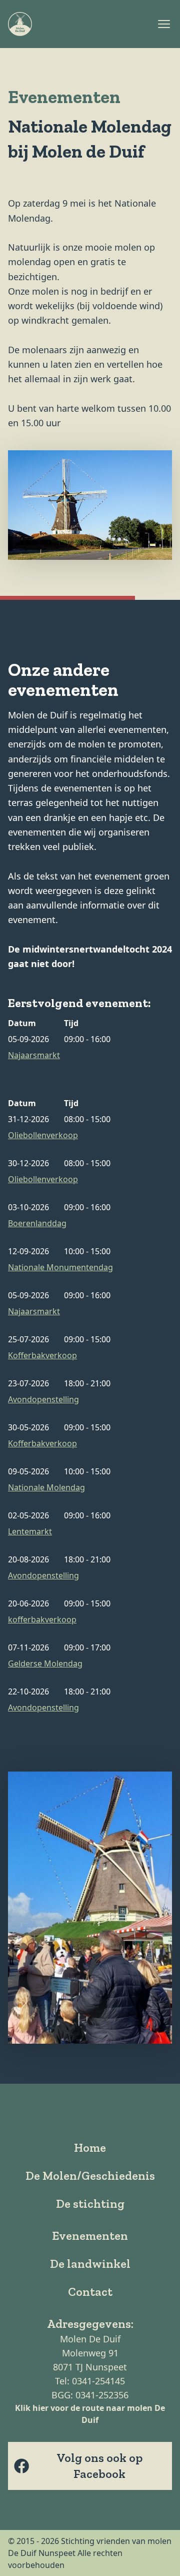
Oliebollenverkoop (43, 1135)
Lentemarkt (30, 1531)
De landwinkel (90, 2264)
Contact (90, 2292)
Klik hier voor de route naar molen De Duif (90, 2414)
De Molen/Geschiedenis (90, 2176)
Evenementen (90, 2236)
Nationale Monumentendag (60, 1267)
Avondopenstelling (43, 1399)
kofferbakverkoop (42, 1619)
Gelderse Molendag (45, 1663)
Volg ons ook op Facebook (99, 2466)
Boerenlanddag (37, 1223)
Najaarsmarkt (34, 1055)
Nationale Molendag (46, 1487)
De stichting (90, 2204)
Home (90, 2148)
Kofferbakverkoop (42, 1355)
